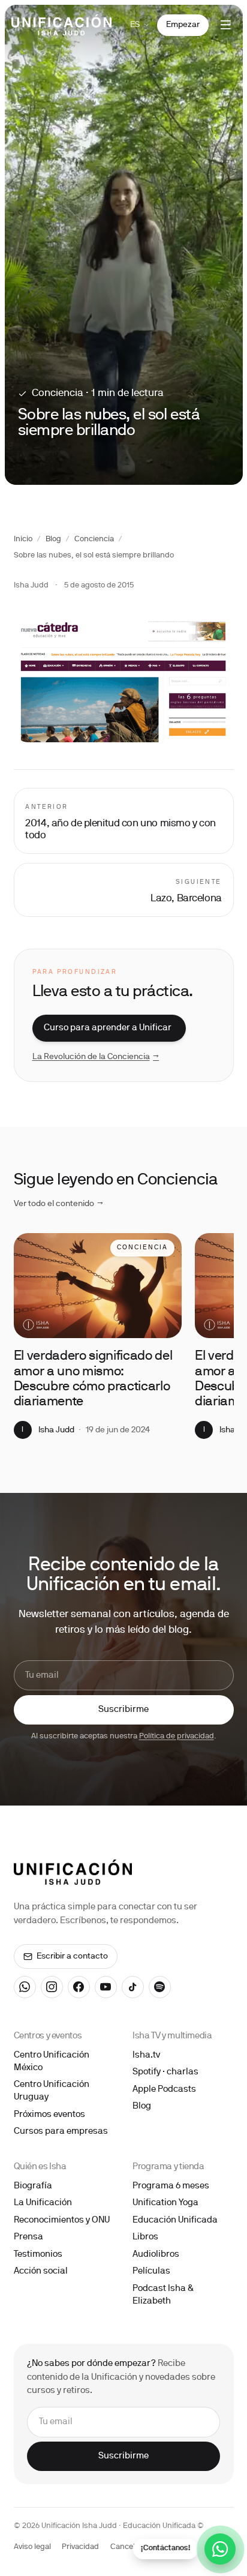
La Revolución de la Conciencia (96, 1057)
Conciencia (94, 539)
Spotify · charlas (165, 2072)
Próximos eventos (49, 2115)
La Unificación (43, 2203)
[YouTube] (106, 1987)
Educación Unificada (175, 2220)
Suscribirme (123, 1710)
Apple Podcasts (164, 2089)
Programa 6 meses (171, 2186)
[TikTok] (133, 1987)
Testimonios (38, 2254)
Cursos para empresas (61, 2131)
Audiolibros (156, 2254)
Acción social (41, 2271)
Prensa (28, 2237)
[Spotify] (160, 1987)
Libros (145, 2237)
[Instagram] (52, 1987)
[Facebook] (79, 1987)
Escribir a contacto (72, 1956)
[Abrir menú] (226, 25)
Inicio (23, 539)
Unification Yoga (165, 2203)
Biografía (33, 2186)
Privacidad (80, 2547)
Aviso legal (32, 2547)
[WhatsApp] (25, 1987)
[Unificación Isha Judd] (61, 25)
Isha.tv (146, 2055)
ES (135, 25)
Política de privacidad (177, 1737)
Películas (151, 2271)
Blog (53, 539)
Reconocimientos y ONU (62, 2220)
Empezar (183, 25)
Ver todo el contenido (59, 1204)
